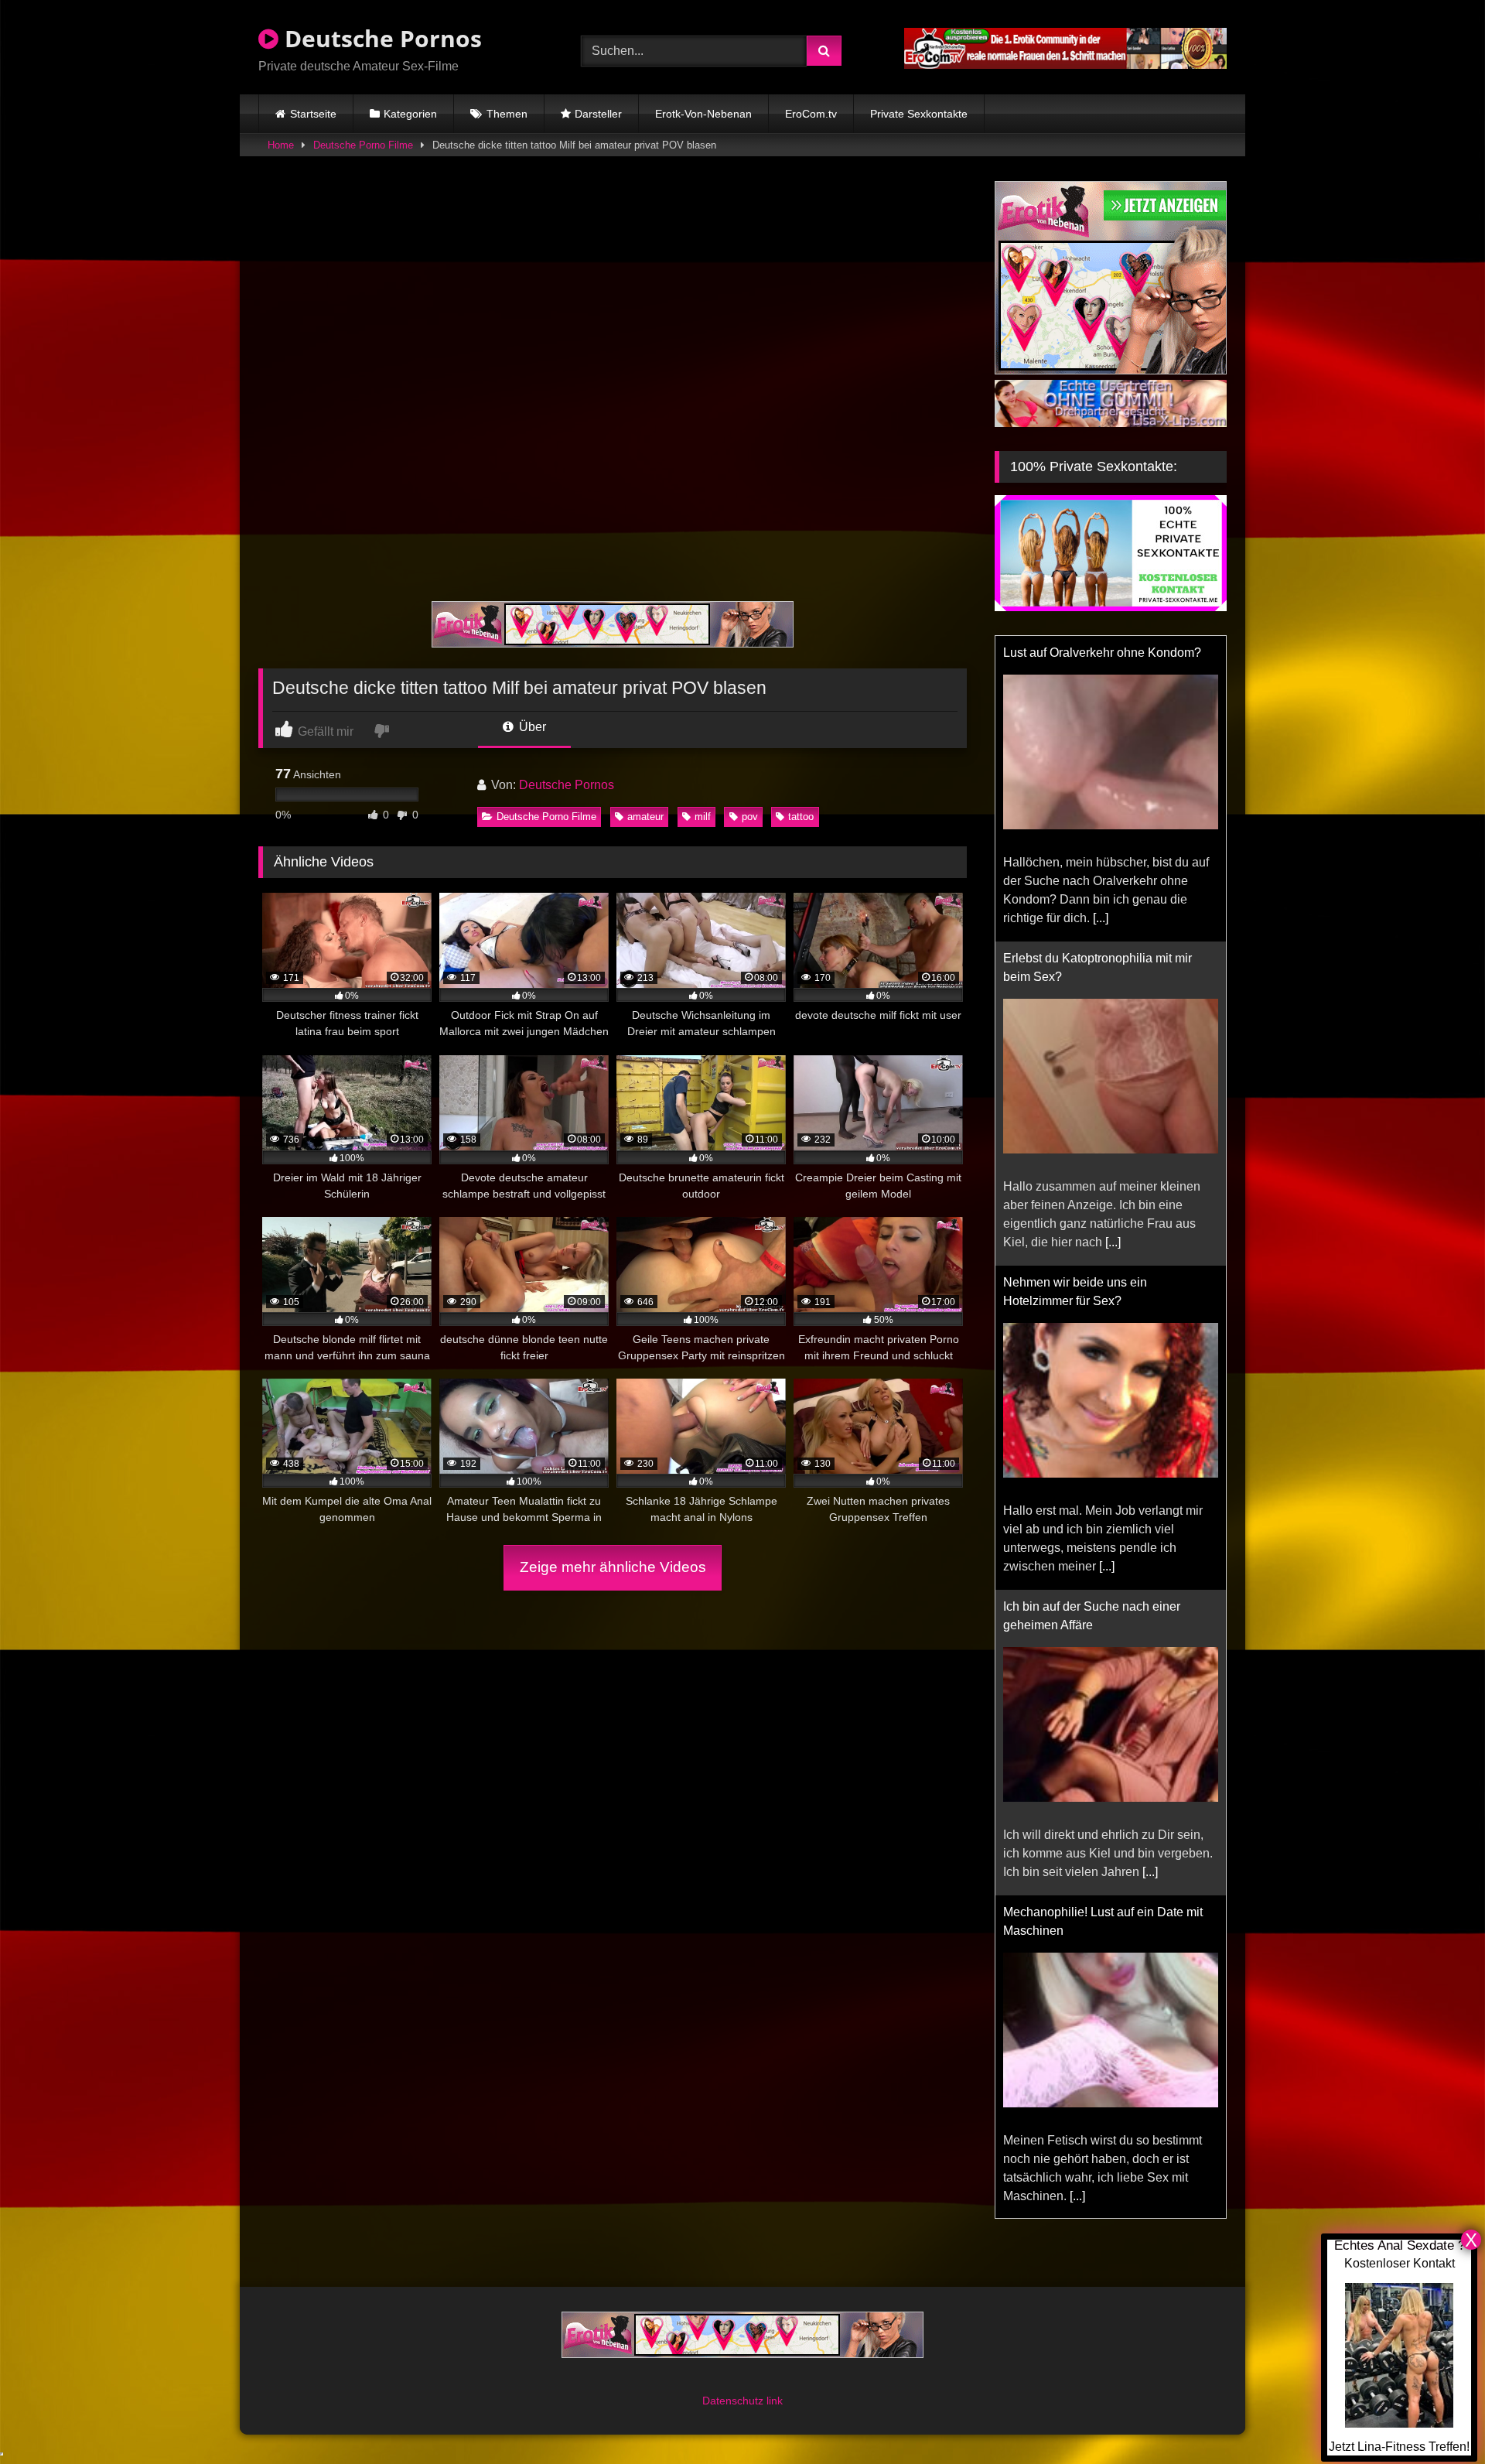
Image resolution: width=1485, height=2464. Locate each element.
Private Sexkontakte (919, 114)
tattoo (801, 817)
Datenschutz (734, 2401)
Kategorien (410, 114)
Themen (507, 114)
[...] (1101, 918)
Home (281, 145)
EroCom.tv (811, 114)
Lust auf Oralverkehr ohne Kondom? (1102, 653)
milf (703, 817)
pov (750, 817)
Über (531, 727)
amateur (645, 817)
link (775, 2401)
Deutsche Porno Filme (363, 145)
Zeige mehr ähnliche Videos (613, 1567)
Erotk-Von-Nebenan (703, 114)
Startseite (313, 114)
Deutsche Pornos (380, 38)
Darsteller (598, 114)
